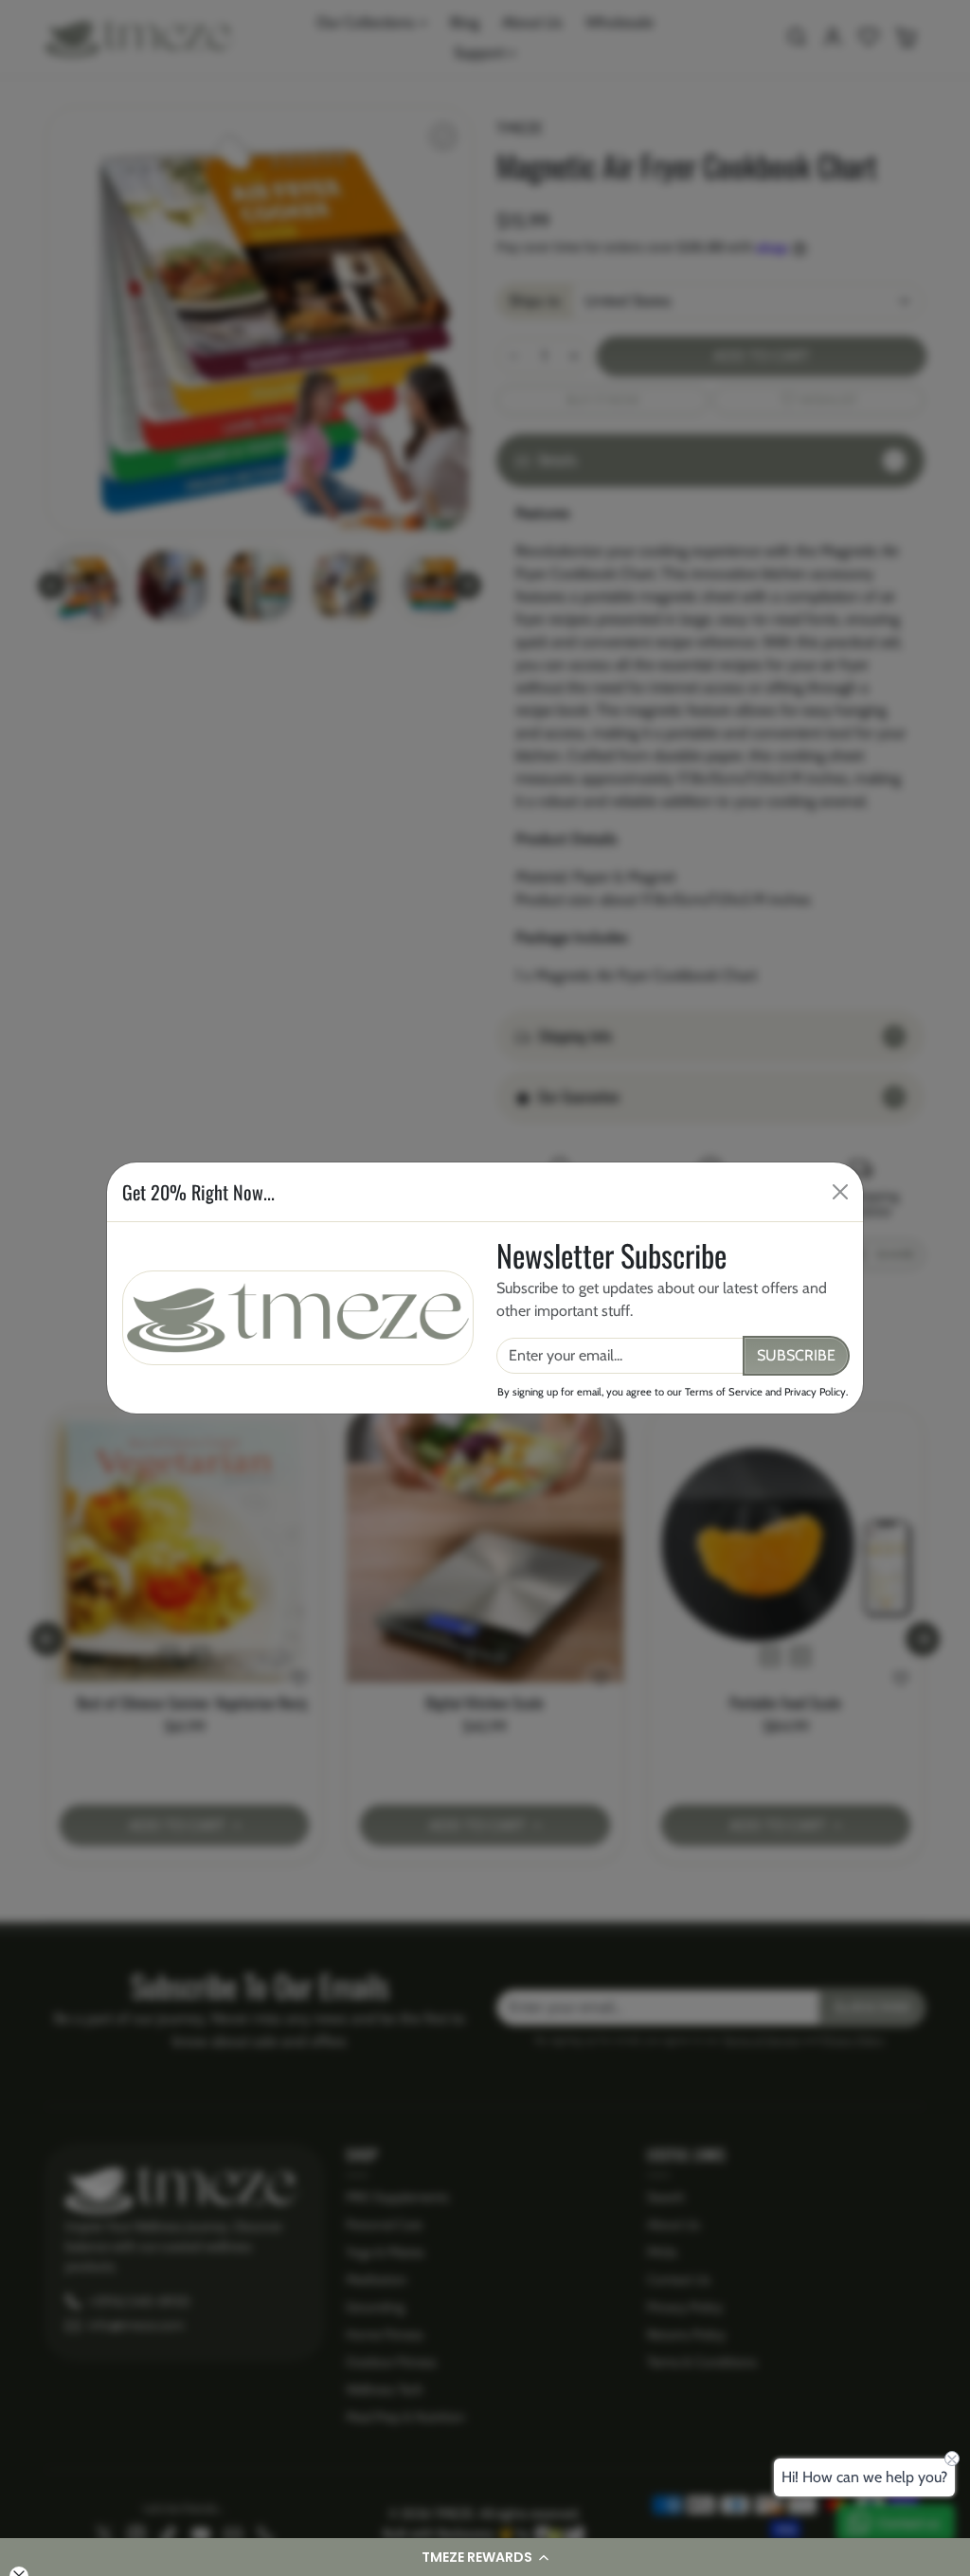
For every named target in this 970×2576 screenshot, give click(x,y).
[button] (485, 2557)
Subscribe (796, 1355)
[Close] (840, 1192)
